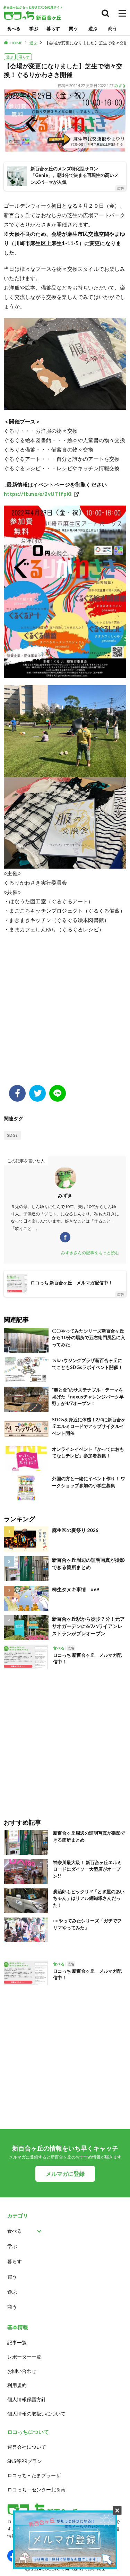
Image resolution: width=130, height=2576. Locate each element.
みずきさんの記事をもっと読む (90, 1253)
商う (113, 28)
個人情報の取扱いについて (36, 2414)
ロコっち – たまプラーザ (34, 2475)
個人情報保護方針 (27, 2399)
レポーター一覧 (24, 2357)
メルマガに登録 (65, 2174)
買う (73, 28)
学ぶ (34, 28)
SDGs (12, 1135)
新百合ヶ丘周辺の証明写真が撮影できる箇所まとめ (88, 1563)
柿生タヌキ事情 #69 (76, 1589)
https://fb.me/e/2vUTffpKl (38, 494)
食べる (14, 28)
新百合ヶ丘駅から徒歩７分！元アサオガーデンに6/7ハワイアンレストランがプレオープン (88, 1626)
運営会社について (27, 2447)
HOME (16, 43)
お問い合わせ (22, 2371)
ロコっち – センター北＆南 (36, 2489)
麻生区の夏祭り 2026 (75, 1530)
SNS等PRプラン (25, 2461)
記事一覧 (17, 2342)
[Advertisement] (65, 1013)
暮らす (53, 28)
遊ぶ (93, 28)
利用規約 (17, 2385)
